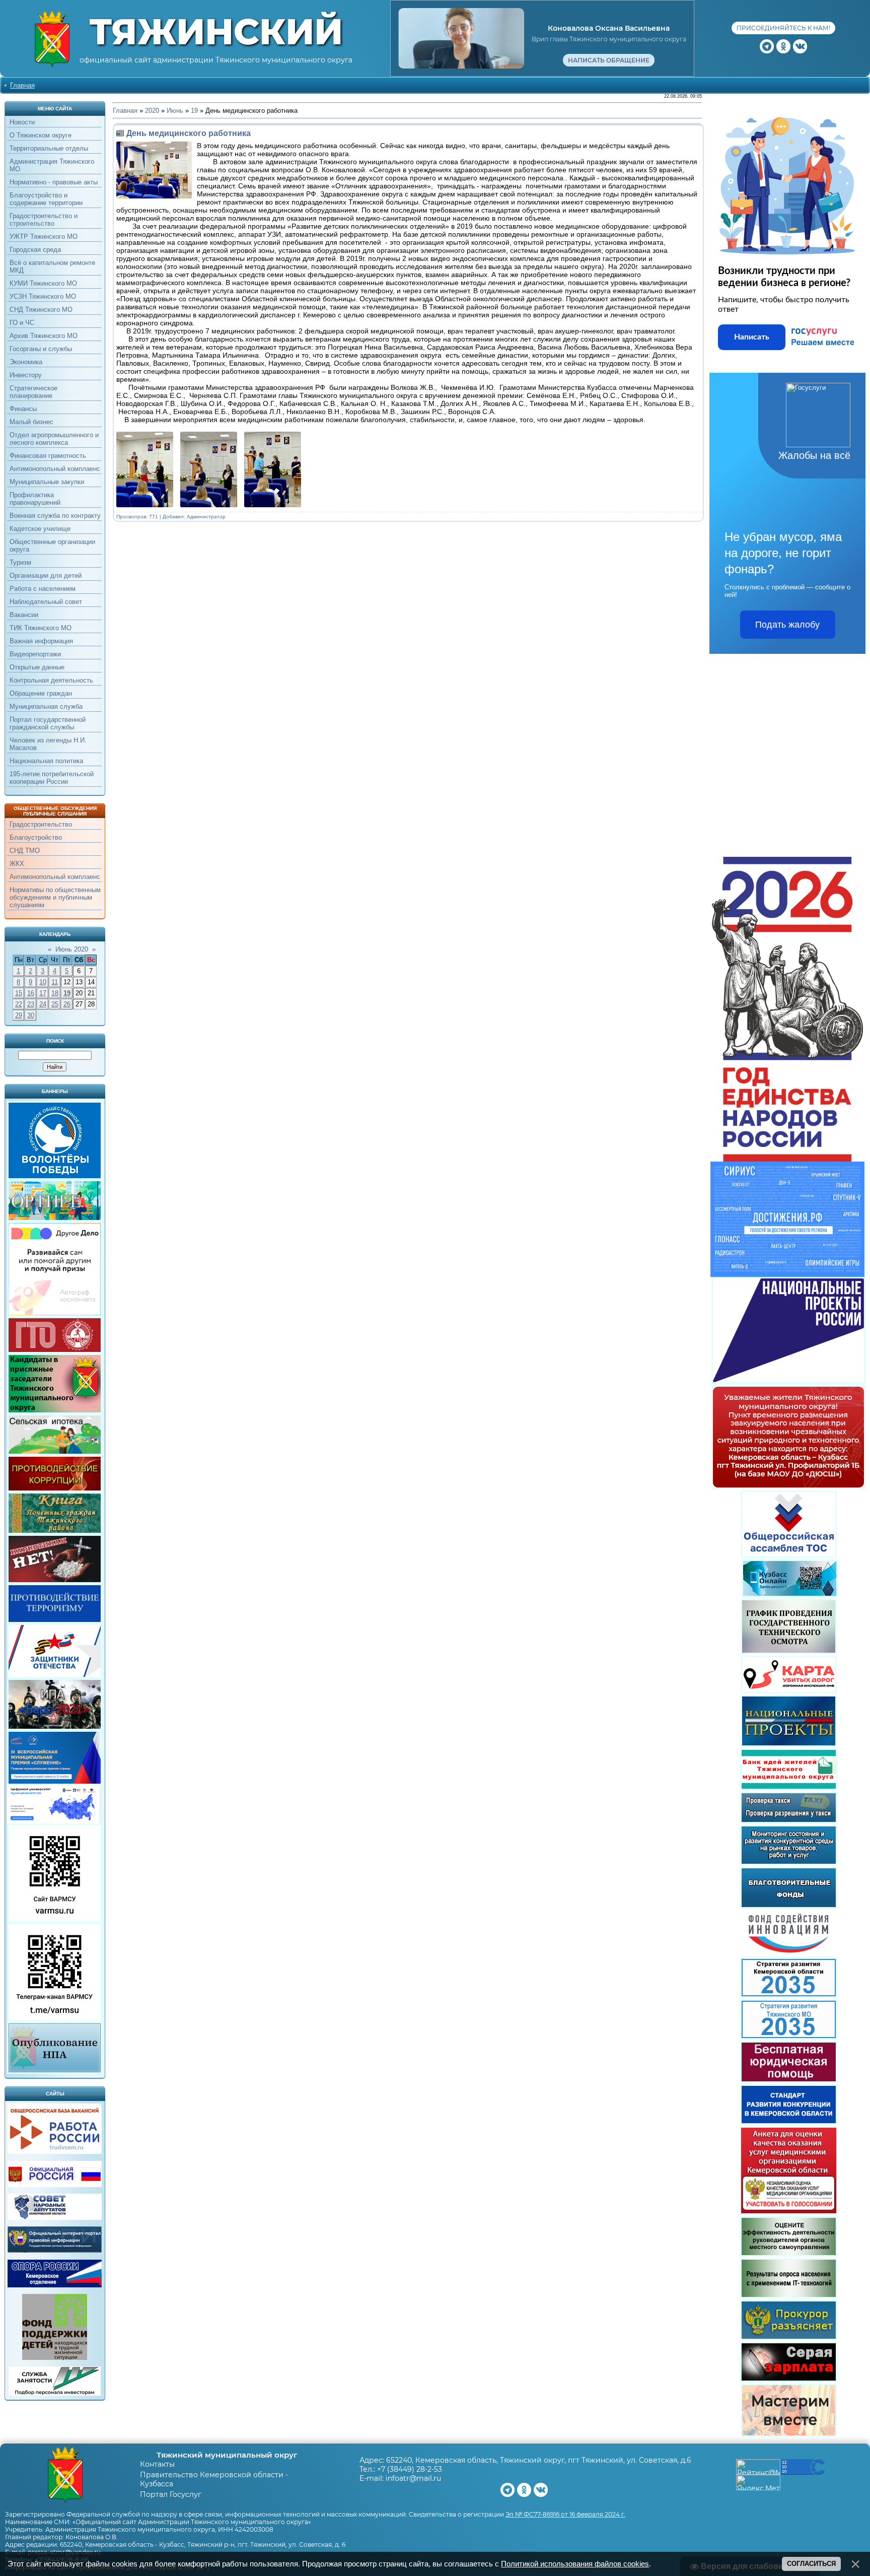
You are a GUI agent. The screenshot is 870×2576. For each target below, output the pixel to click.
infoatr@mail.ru (413, 2478)
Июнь (175, 111)
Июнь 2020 (72, 949)
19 (67, 993)
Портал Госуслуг (171, 2494)
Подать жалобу (787, 625)
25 (55, 1004)
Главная (22, 85)
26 (67, 1004)
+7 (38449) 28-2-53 (410, 2469)
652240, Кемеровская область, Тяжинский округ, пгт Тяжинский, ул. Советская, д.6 (539, 2460)
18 (55, 993)
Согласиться (811, 2564)
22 (19, 1004)
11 (55, 982)
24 (43, 1004)
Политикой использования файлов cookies (575, 2564)
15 (19, 993)
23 (31, 1004)
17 (43, 993)
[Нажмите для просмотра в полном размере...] (147, 505)
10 (43, 982)
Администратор (206, 517)
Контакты (157, 2464)
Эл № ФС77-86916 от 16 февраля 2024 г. (565, 2514)
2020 (152, 111)
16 (31, 993)
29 (19, 1015)
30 (31, 1015)
